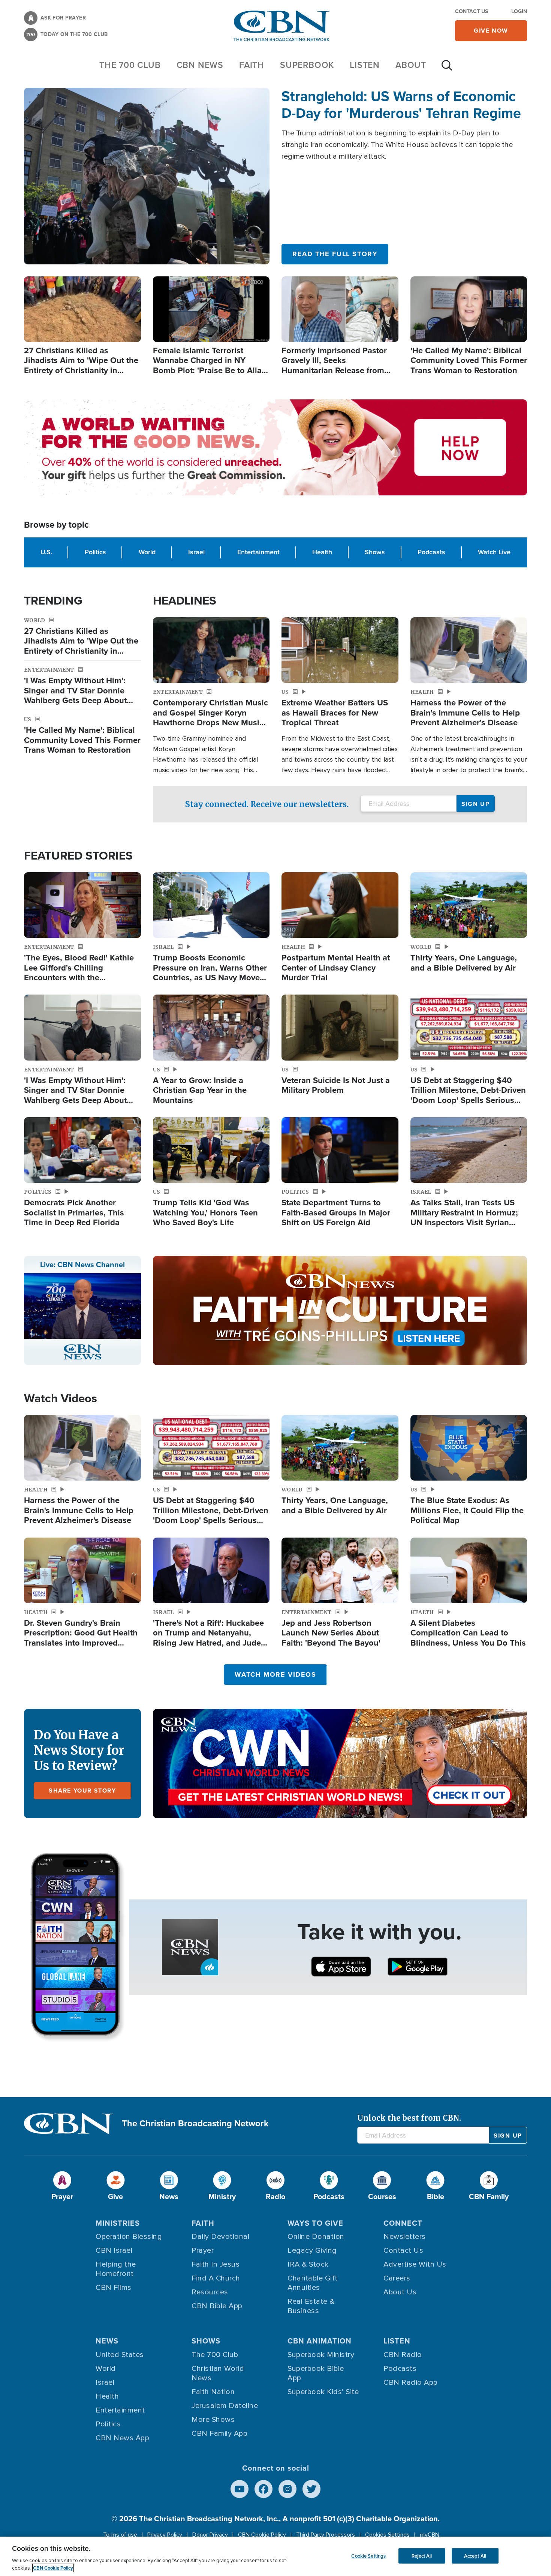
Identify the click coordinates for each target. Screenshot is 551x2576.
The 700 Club (130, 65)
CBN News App (122, 2438)
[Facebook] (264, 2489)
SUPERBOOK (307, 65)
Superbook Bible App (316, 2373)
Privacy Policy (165, 2535)
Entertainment (258, 552)
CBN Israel (114, 2250)
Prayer (203, 2250)
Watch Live (494, 552)
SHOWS (206, 2341)
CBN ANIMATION (320, 2341)
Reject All (422, 2556)
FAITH (252, 65)
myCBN (430, 2535)
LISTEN (365, 65)
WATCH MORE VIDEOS (275, 1674)
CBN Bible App (217, 2306)
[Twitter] (311, 2489)
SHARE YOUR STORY (82, 1791)
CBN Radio (403, 2355)
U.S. (46, 552)
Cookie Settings (368, 2556)
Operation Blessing (129, 2237)
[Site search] (447, 69)
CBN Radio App (411, 2382)
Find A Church (216, 2278)
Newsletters (405, 2237)
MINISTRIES (118, 2223)
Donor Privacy (210, 2535)
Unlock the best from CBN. (409, 2118)
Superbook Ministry (321, 2355)
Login (519, 11)
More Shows (213, 2420)
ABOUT (411, 65)
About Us (400, 2292)
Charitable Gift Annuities (313, 2283)
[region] (275, 2556)
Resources (210, 2292)
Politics (95, 552)
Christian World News (218, 2373)
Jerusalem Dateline (225, 2406)
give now (491, 31)
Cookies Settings (387, 2535)
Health (322, 552)
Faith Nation (213, 2392)
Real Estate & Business (311, 2306)
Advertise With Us (415, 2264)
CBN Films (114, 2288)
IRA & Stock (308, 2264)
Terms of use (120, 2535)
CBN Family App (219, 2433)
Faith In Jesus (216, 2264)
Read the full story (335, 254)
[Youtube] (240, 2489)
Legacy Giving (312, 2250)
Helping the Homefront (116, 2269)
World (147, 552)
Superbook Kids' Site (323, 2392)
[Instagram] (287, 2489)
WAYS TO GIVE (315, 2223)
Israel (196, 552)
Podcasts (431, 552)
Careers (397, 2278)
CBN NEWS (200, 65)
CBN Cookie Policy (262, 2535)
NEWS (107, 2341)
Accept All (475, 2556)
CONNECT (403, 2223)
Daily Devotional (220, 2237)
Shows (375, 552)
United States (120, 2355)
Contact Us (472, 11)
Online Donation (316, 2237)
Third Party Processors (326, 2535)
